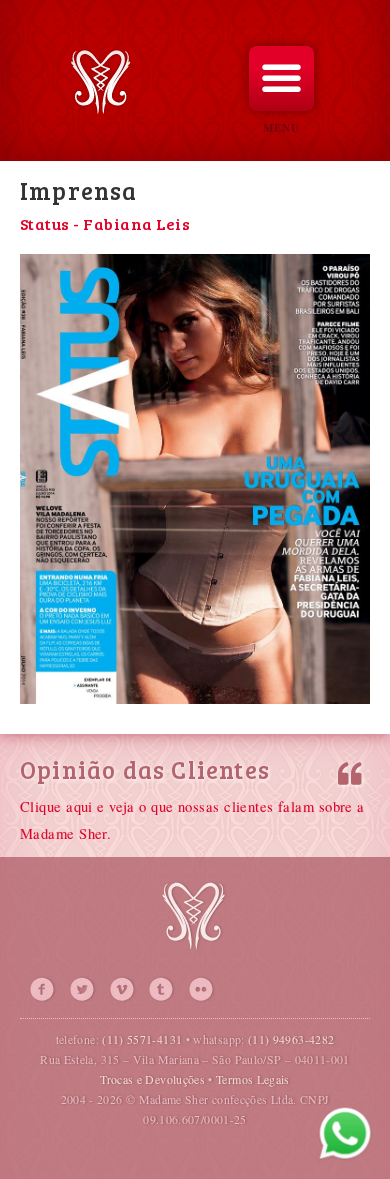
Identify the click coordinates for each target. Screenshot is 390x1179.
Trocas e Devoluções (152, 1079)
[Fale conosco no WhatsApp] (345, 1134)
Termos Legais (253, 1079)
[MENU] (281, 78)
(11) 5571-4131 (142, 1039)
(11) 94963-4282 (291, 1039)
